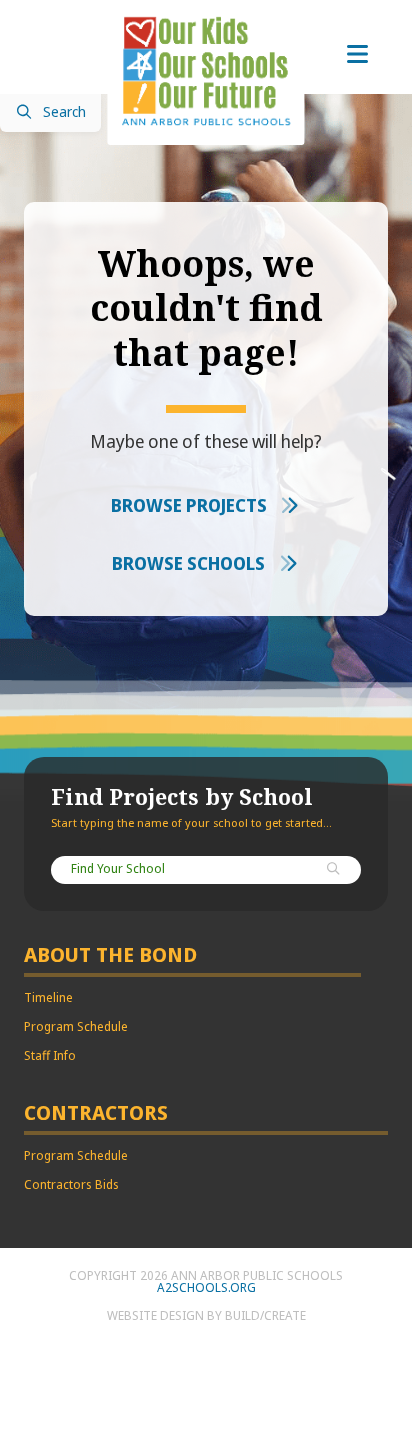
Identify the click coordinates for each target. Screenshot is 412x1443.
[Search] (334, 870)
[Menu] (357, 55)
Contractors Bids (71, 1185)
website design (155, 1316)
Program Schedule (76, 1027)
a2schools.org (206, 1288)
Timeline (48, 998)
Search (64, 113)
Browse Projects (191, 506)
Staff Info (50, 1056)
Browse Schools (190, 564)
